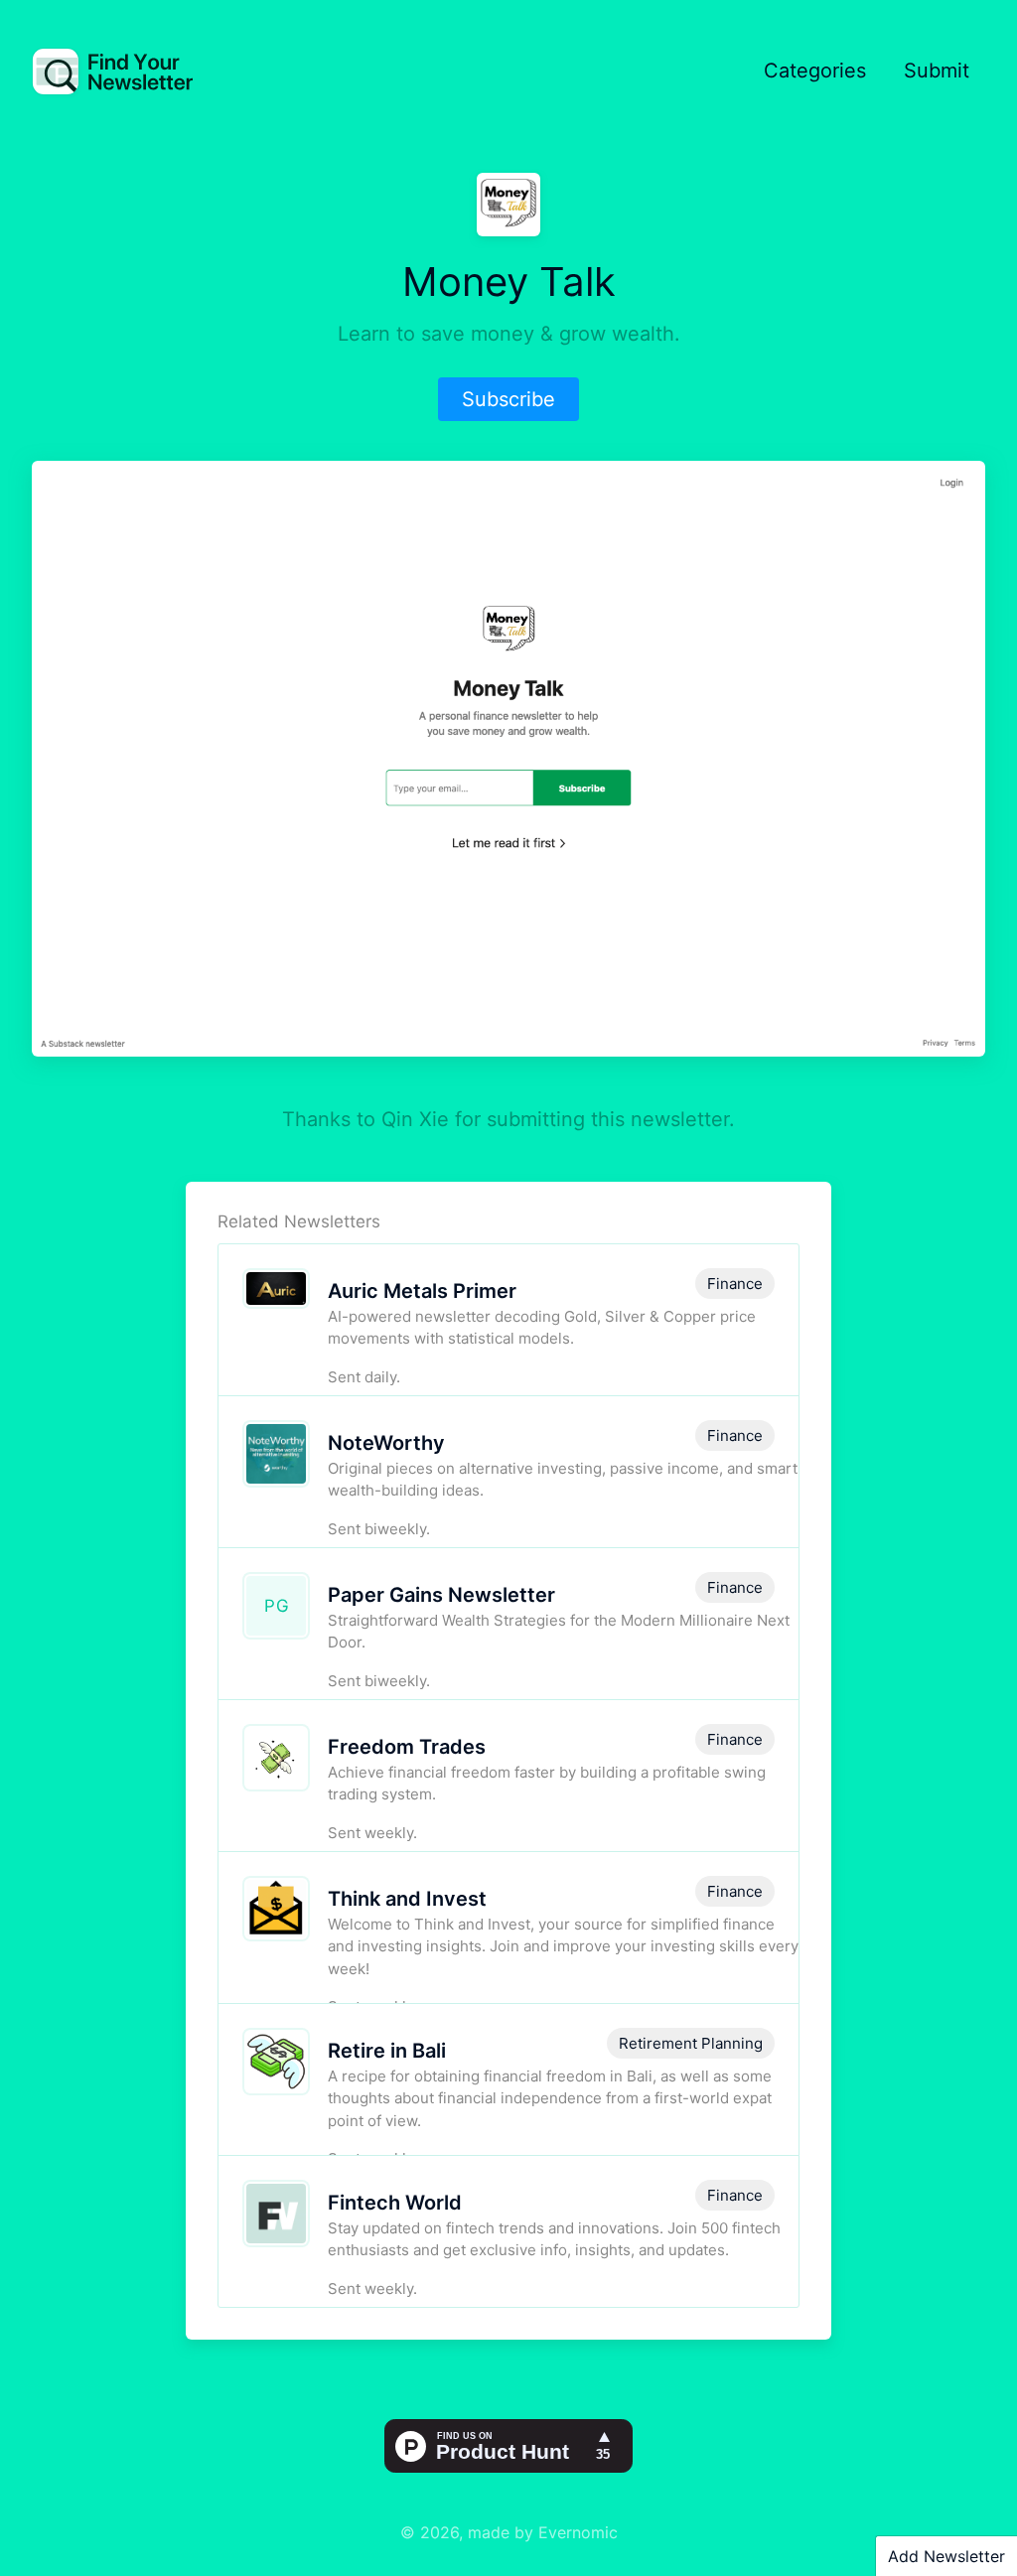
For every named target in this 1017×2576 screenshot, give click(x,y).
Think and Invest (407, 1899)
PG (277, 1606)
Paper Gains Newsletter (441, 1595)
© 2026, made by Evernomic (509, 2532)
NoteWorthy (386, 1443)
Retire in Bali (387, 2051)
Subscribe (508, 399)
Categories (815, 71)
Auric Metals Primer (422, 1291)
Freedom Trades (407, 1747)
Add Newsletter (946, 2556)
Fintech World (395, 2203)
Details (627, 1355)
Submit (937, 71)
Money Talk (509, 282)
